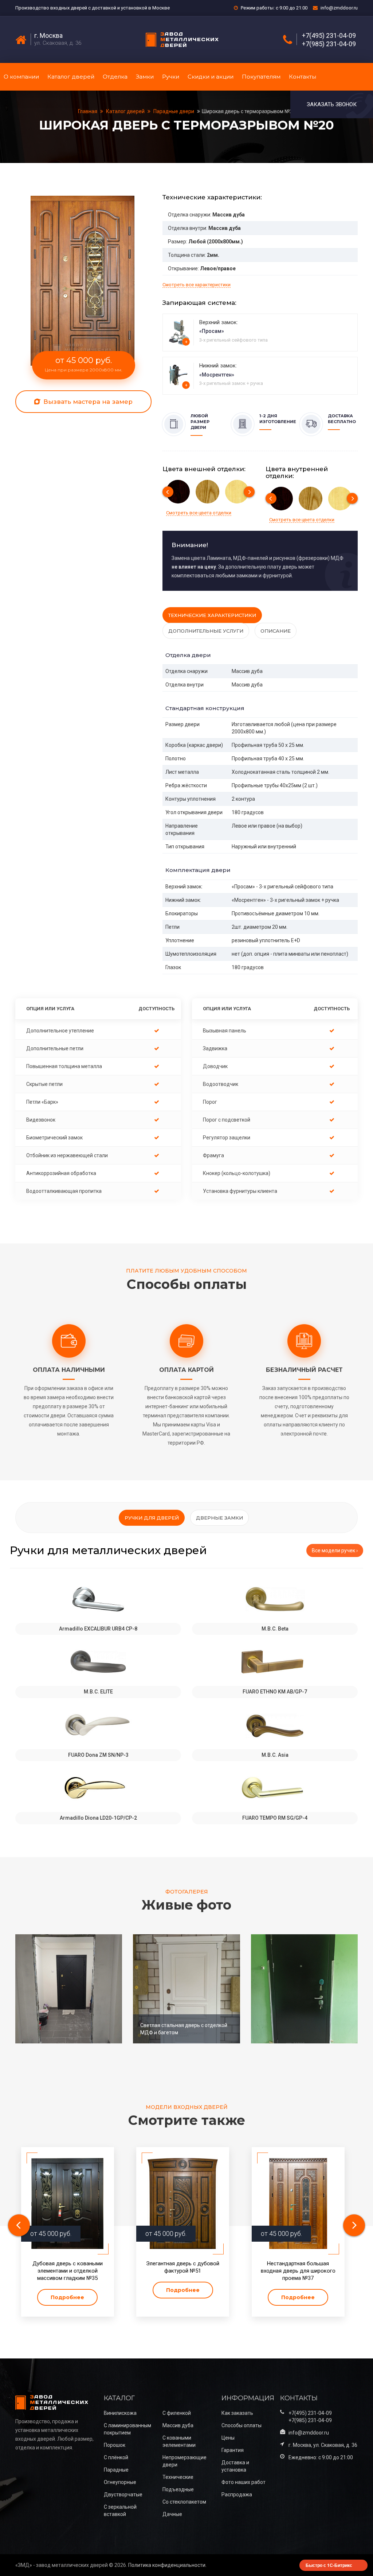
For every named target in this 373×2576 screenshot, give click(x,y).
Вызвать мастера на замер (87, 402)
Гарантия (233, 2450)
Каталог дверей (71, 77)
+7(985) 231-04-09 (329, 44)
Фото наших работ (244, 2482)
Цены (228, 2438)
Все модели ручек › (335, 1550)
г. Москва (48, 36)
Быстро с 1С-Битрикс (329, 2565)
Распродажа (237, 2495)
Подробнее (67, 2297)
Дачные (172, 2514)
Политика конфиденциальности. (167, 2565)
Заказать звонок (332, 104)
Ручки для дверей (152, 1518)
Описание (276, 631)
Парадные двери (174, 111)
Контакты (303, 77)
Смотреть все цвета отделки (199, 513)
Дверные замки (219, 1518)
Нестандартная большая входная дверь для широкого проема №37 (298, 2271)
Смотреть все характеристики (197, 285)
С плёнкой (116, 2457)
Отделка (115, 77)
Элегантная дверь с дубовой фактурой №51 (183, 2267)
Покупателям (261, 77)
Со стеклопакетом (184, 2502)
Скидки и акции (211, 77)
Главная (88, 111)
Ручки (171, 77)
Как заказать (237, 2413)
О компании (21, 77)
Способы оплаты (242, 2425)
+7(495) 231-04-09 (329, 36)
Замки (145, 77)
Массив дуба (178, 2425)
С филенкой (177, 2413)
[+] (179, 332)
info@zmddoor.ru (339, 8)
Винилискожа (120, 2413)
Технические (178, 2477)
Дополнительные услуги (206, 631)
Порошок (115, 2445)
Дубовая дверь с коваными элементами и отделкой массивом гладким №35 (68, 2271)
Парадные (116, 2470)
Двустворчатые (123, 2495)
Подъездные (178, 2489)
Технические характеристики (212, 615)
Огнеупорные (120, 2482)
